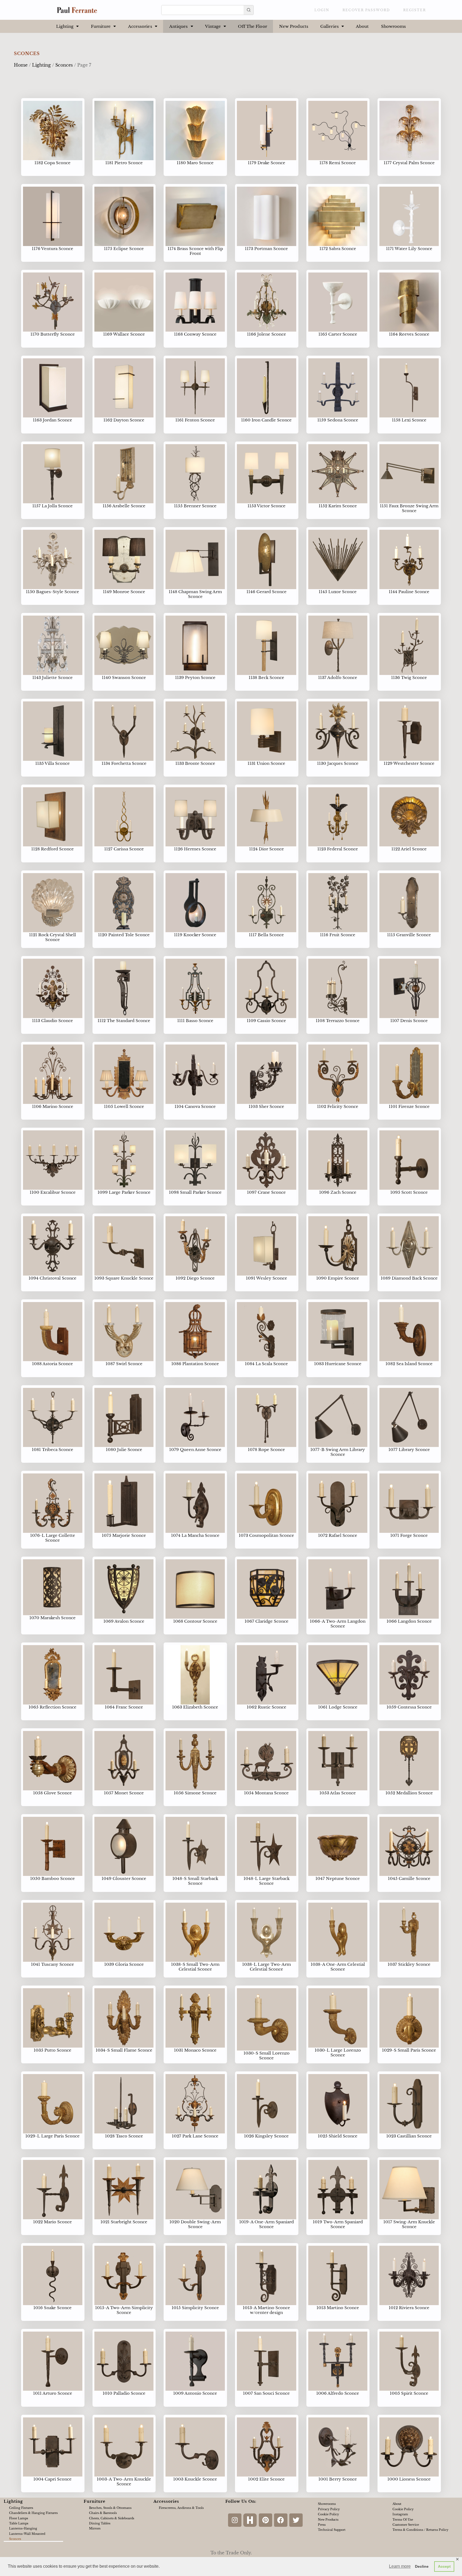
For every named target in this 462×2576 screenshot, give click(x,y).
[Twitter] (296, 2520)
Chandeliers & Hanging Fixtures (33, 2513)
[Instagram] (235, 2520)
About (362, 26)
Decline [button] (422, 2566)
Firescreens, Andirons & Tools (181, 2508)
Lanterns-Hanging (23, 2528)
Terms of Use (403, 2520)
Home (21, 65)
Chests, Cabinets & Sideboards (112, 2518)
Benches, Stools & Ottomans (110, 2508)
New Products (294, 26)
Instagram (400, 2514)
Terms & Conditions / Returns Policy (420, 2530)
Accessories (140, 26)
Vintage (213, 26)
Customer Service (406, 2525)
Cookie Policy (328, 2514)
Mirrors (95, 2528)
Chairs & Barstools (103, 2513)
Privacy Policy (329, 2509)
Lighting (65, 26)
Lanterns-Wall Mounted (27, 2534)
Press (322, 2525)
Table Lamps (19, 2523)
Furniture (101, 26)
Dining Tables (100, 2523)
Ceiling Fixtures (21, 2508)
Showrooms (394, 26)
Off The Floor (252, 26)
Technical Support (332, 2530)
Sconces (64, 65)
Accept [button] (444, 2566)
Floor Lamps (19, 2518)
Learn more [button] (400, 2566)
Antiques (179, 26)
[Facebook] (281, 2520)
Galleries (330, 26)
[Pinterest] (265, 2520)
